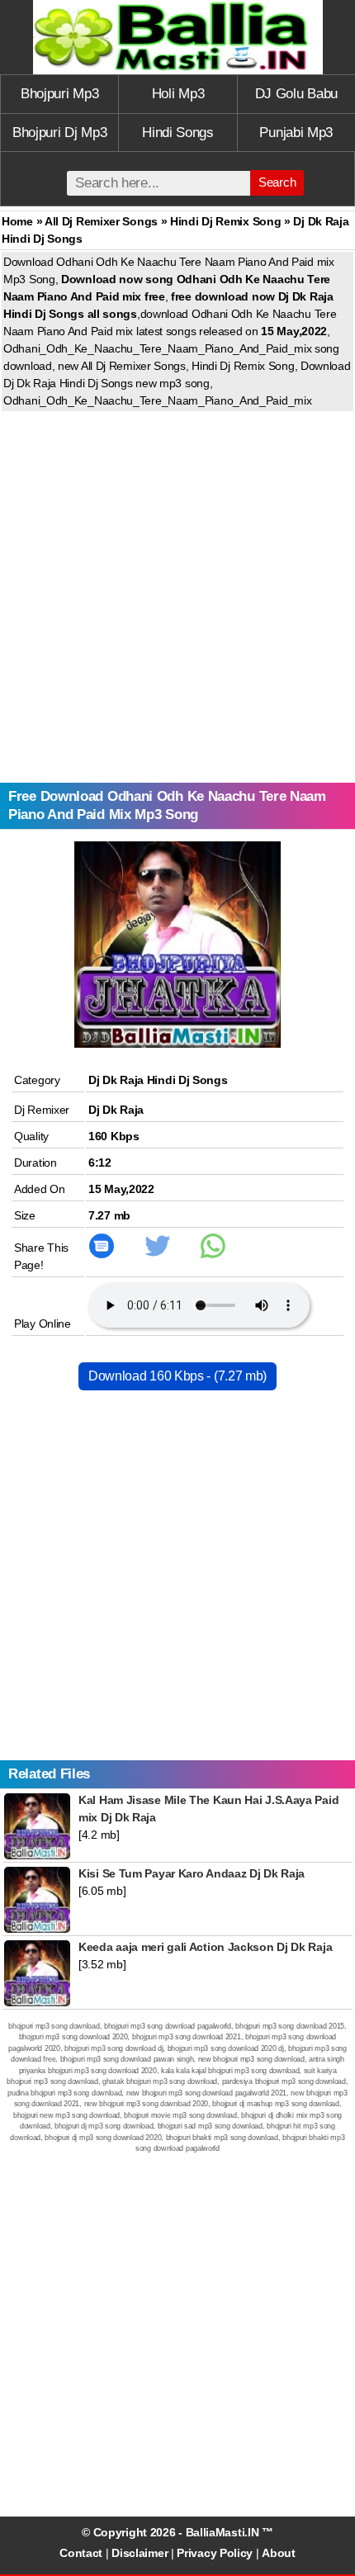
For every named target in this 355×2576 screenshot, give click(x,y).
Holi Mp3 (178, 94)
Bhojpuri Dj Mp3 (60, 133)
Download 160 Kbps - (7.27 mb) (177, 1376)
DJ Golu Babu (296, 94)
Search (277, 182)
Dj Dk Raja (116, 1110)
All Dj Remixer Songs (101, 221)
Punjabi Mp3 (296, 133)
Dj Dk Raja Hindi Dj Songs (158, 1080)
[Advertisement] (177, 597)
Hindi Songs (178, 133)
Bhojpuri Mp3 (59, 94)
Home (17, 221)
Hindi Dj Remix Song (225, 221)
